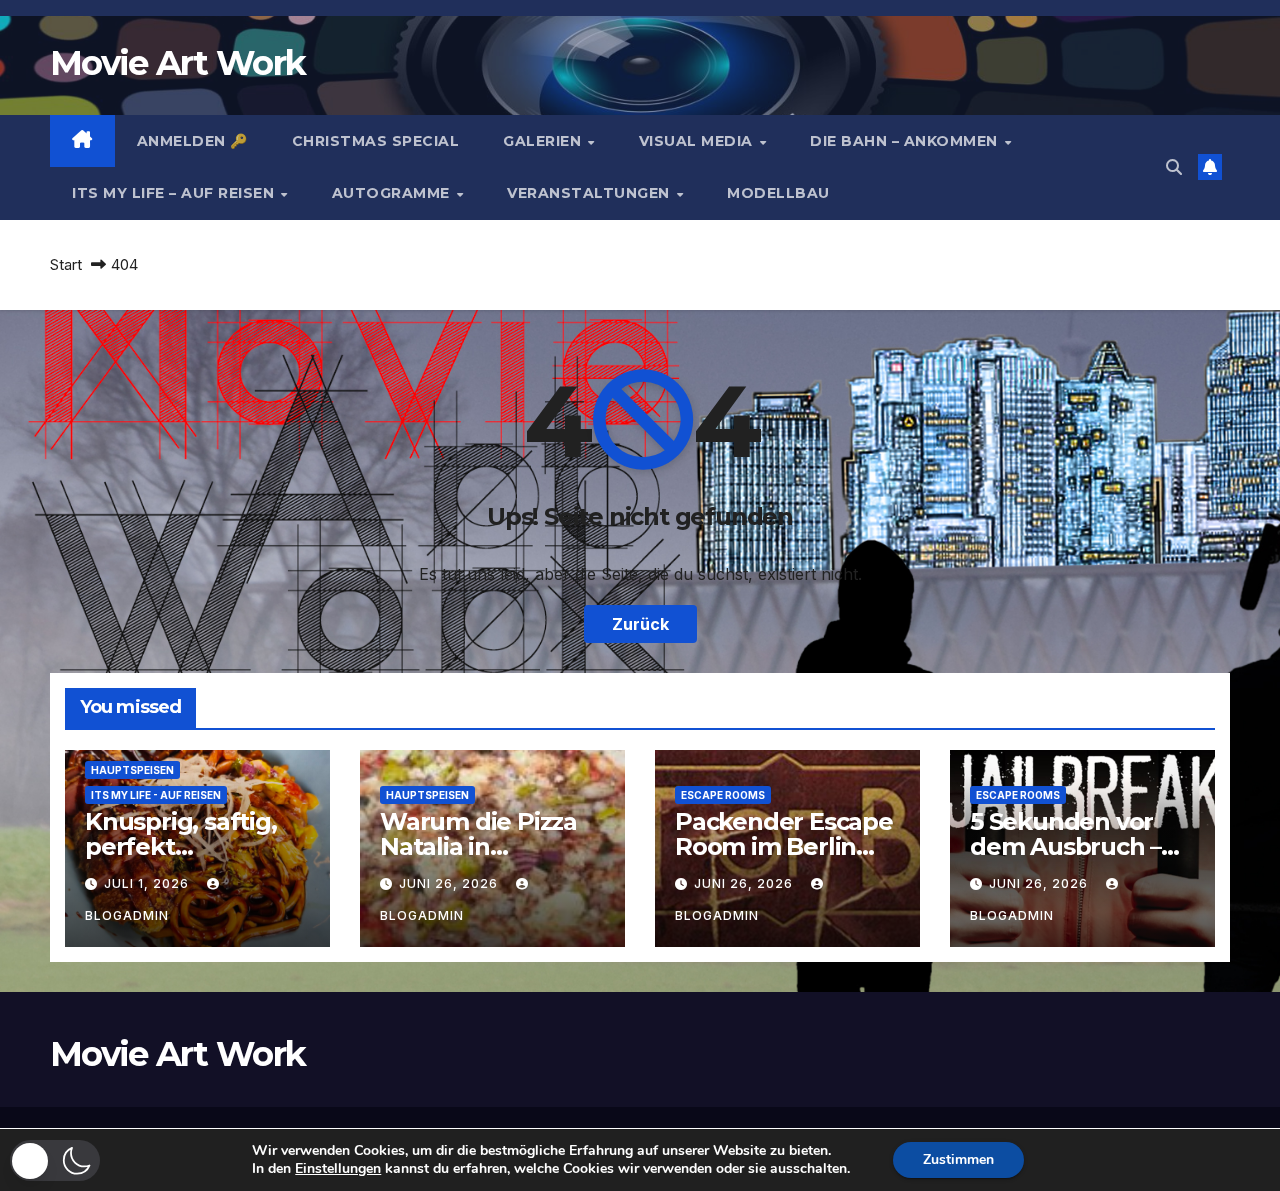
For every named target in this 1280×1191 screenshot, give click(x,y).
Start (66, 264)
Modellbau (778, 193)
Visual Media (698, 141)
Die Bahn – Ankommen (906, 141)
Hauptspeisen (132, 770)
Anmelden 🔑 (192, 141)
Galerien (544, 141)
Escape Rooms (723, 795)
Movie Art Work (177, 63)
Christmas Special (376, 141)
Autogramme (393, 193)
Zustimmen (958, 1159)
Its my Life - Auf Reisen (156, 795)
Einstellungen (338, 1169)
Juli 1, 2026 (148, 883)
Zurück (640, 624)
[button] (1174, 167)
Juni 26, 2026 (450, 883)
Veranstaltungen (590, 193)
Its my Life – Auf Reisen (175, 193)
